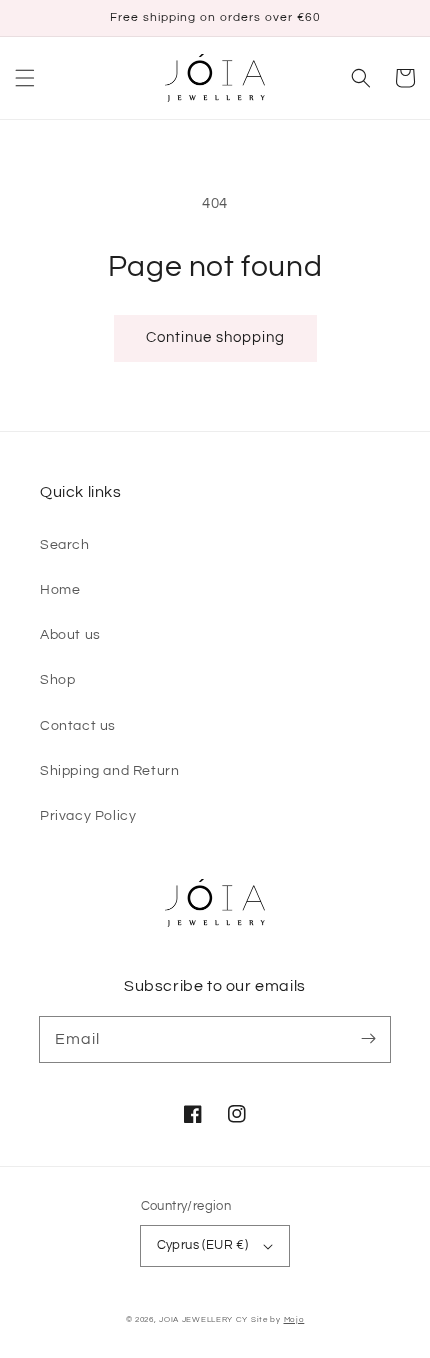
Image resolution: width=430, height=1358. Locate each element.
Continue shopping (215, 337)
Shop (57, 680)
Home (60, 590)
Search (65, 545)
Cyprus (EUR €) (203, 1245)
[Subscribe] (368, 1039)
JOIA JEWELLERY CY (203, 1319)
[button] (25, 78)
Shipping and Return (109, 771)
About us (70, 635)
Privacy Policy (88, 816)
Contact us (78, 726)
